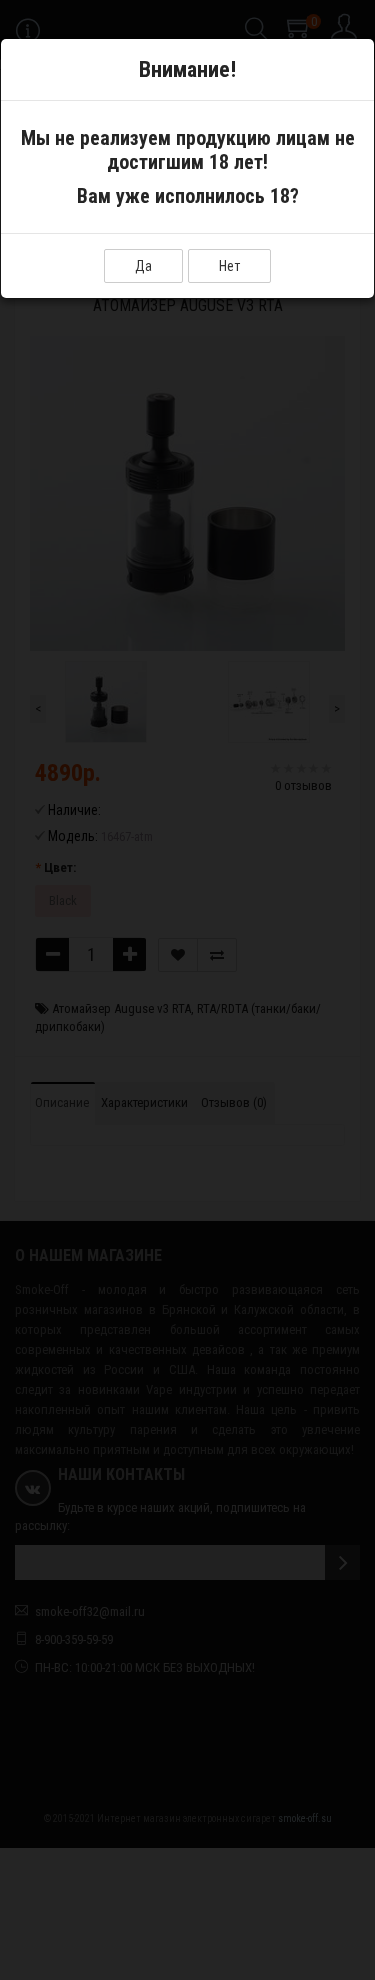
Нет (229, 266)
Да (143, 266)
